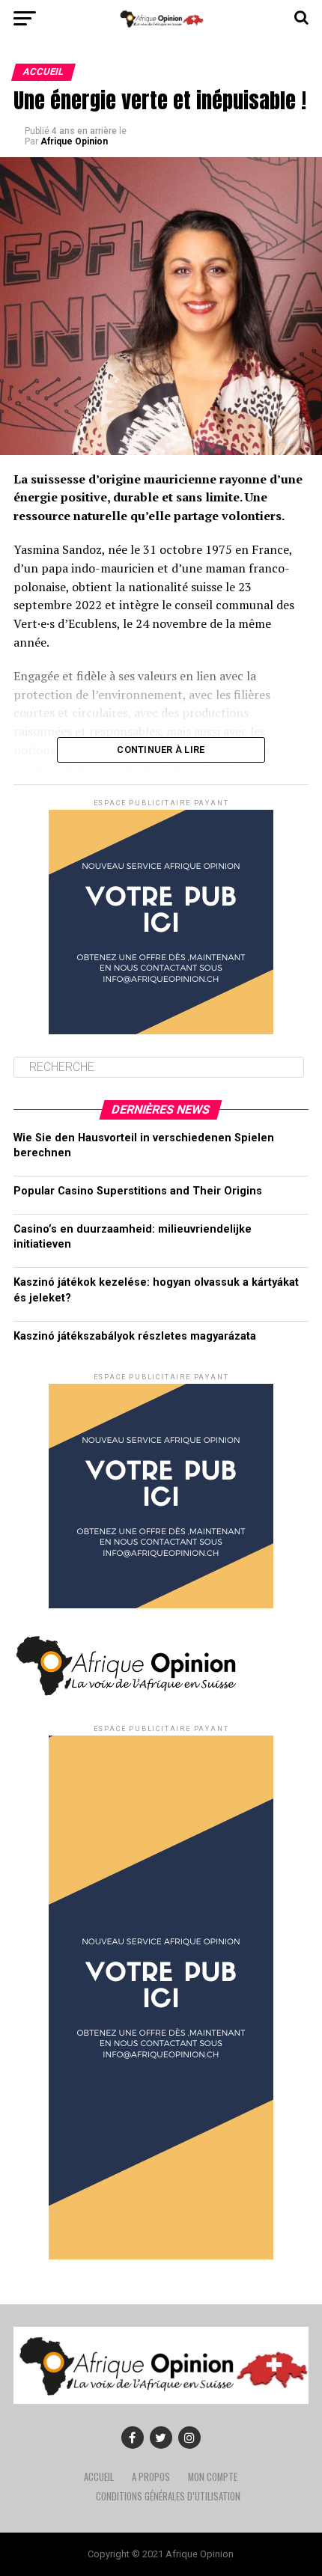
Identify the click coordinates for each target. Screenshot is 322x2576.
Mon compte (213, 2477)
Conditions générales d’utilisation (168, 2496)
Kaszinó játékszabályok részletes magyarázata (135, 1336)
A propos (151, 2477)
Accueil (99, 2477)
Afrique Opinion (74, 141)
